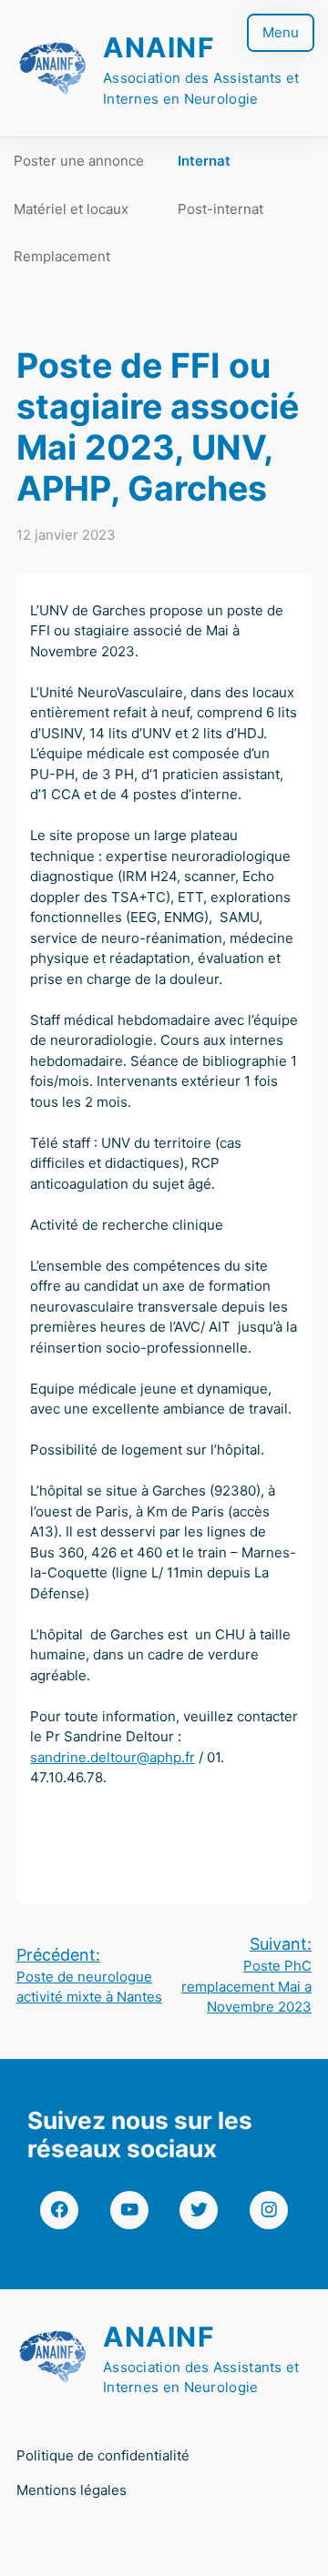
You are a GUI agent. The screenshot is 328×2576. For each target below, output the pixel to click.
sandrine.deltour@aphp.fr (113, 1757)
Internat (204, 161)
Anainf (159, 47)
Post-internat (220, 209)
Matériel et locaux (71, 209)
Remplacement (62, 256)
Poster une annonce (79, 161)
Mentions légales (72, 2490)
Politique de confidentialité (103, 2455)
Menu (281, 32)
